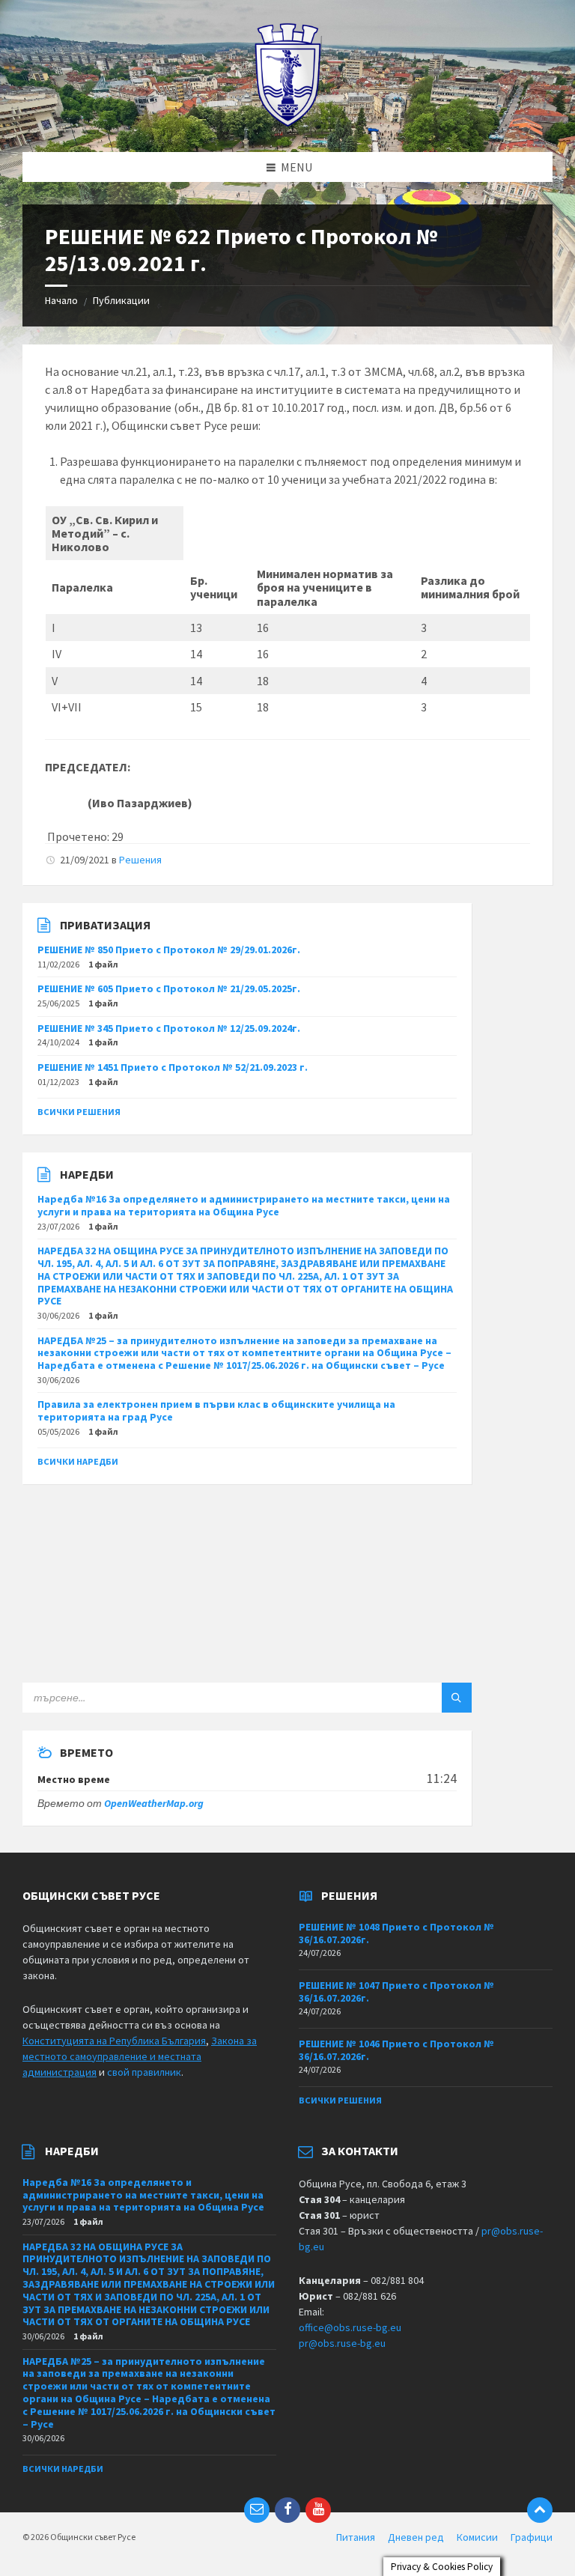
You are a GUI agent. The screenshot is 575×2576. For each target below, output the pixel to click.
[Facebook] (287, 2510)
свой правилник (144, 2072)
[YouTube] (318, 2510)
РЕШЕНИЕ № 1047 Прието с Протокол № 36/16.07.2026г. (396, 1992)
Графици (532, 2537)
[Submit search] (457, 1698)
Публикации (121, 300)
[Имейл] (257, 2510)
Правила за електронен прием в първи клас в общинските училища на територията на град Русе (216, 1410)
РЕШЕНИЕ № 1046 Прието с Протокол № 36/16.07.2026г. (396, 2050)
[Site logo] (288, 123)
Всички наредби (78, 1461)
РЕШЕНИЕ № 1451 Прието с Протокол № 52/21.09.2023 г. (173, 1067)
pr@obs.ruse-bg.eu (342, 2343)
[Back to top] (540, 2510)
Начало (61, 300)
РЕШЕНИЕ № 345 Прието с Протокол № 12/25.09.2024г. (169, 1028)
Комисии (477, 2537)
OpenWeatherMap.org (154, 1803)
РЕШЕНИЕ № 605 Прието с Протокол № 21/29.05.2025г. (169, 988)
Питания (356, 2537)
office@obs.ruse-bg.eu (350, 2327)
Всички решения (79, 1112)
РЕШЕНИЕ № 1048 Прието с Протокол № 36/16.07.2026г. (396, 1933)
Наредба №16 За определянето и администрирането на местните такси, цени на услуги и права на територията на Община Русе (244, 1205)
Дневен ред (416, 2537)
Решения (140, 860)
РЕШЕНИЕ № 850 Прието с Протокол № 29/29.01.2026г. (169, 950)
